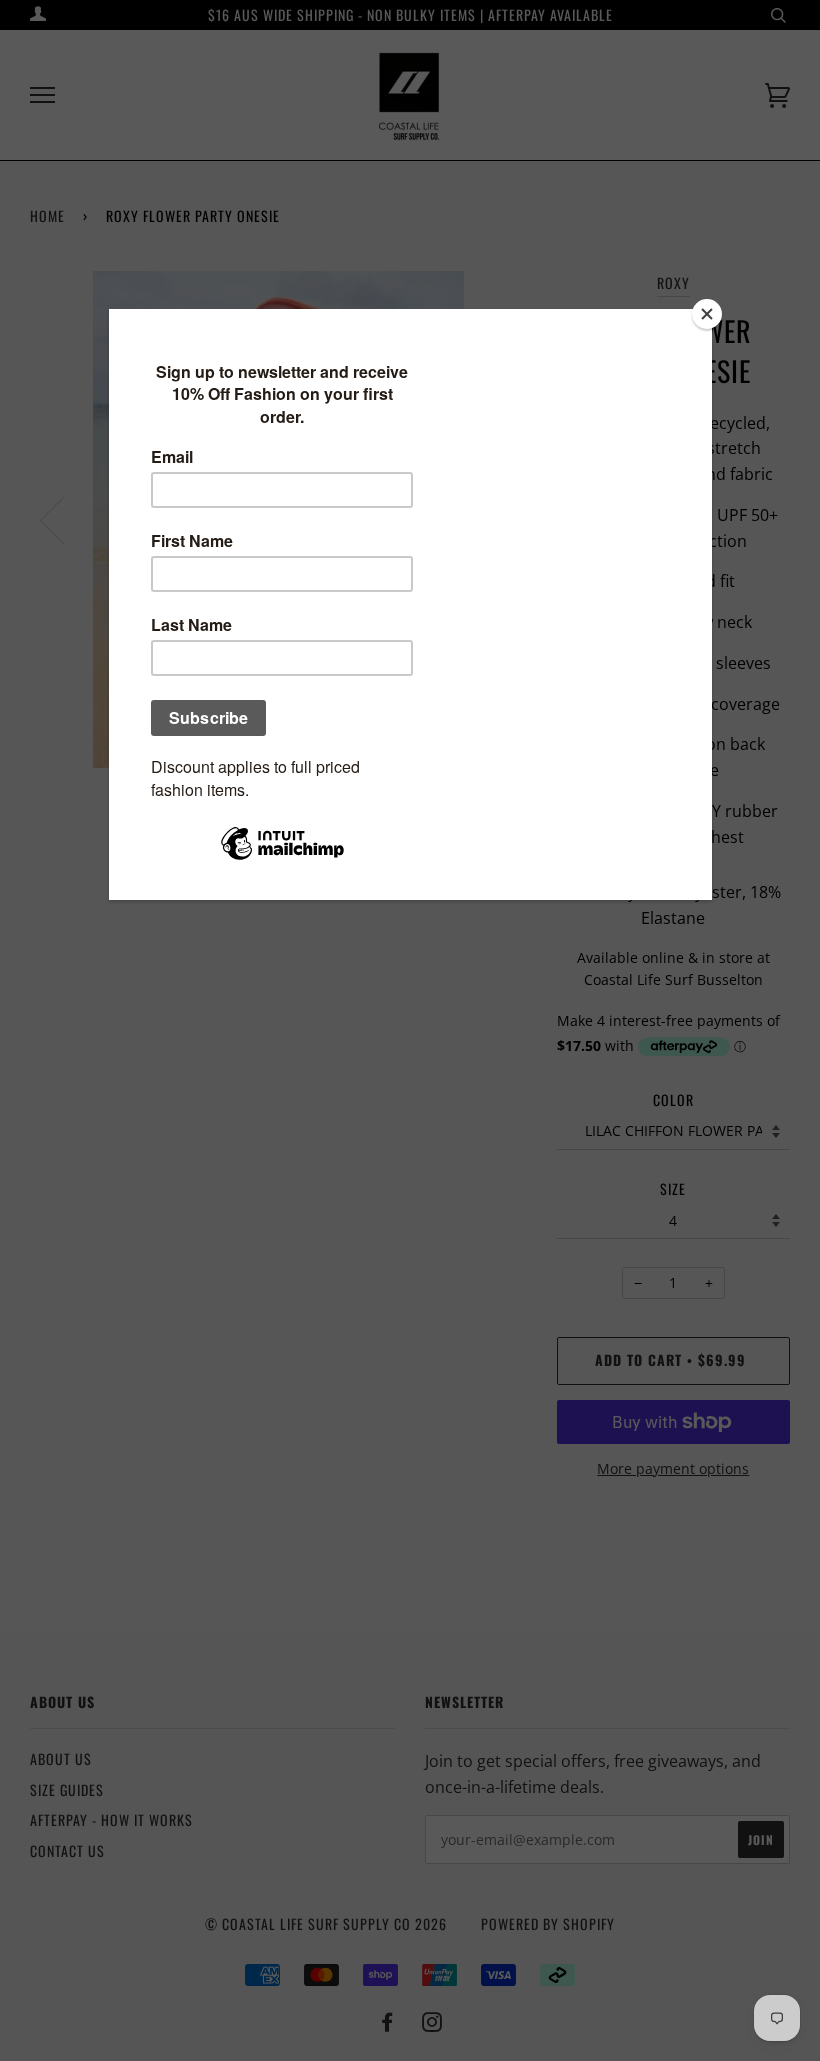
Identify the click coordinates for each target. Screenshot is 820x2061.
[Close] (707, 314)
